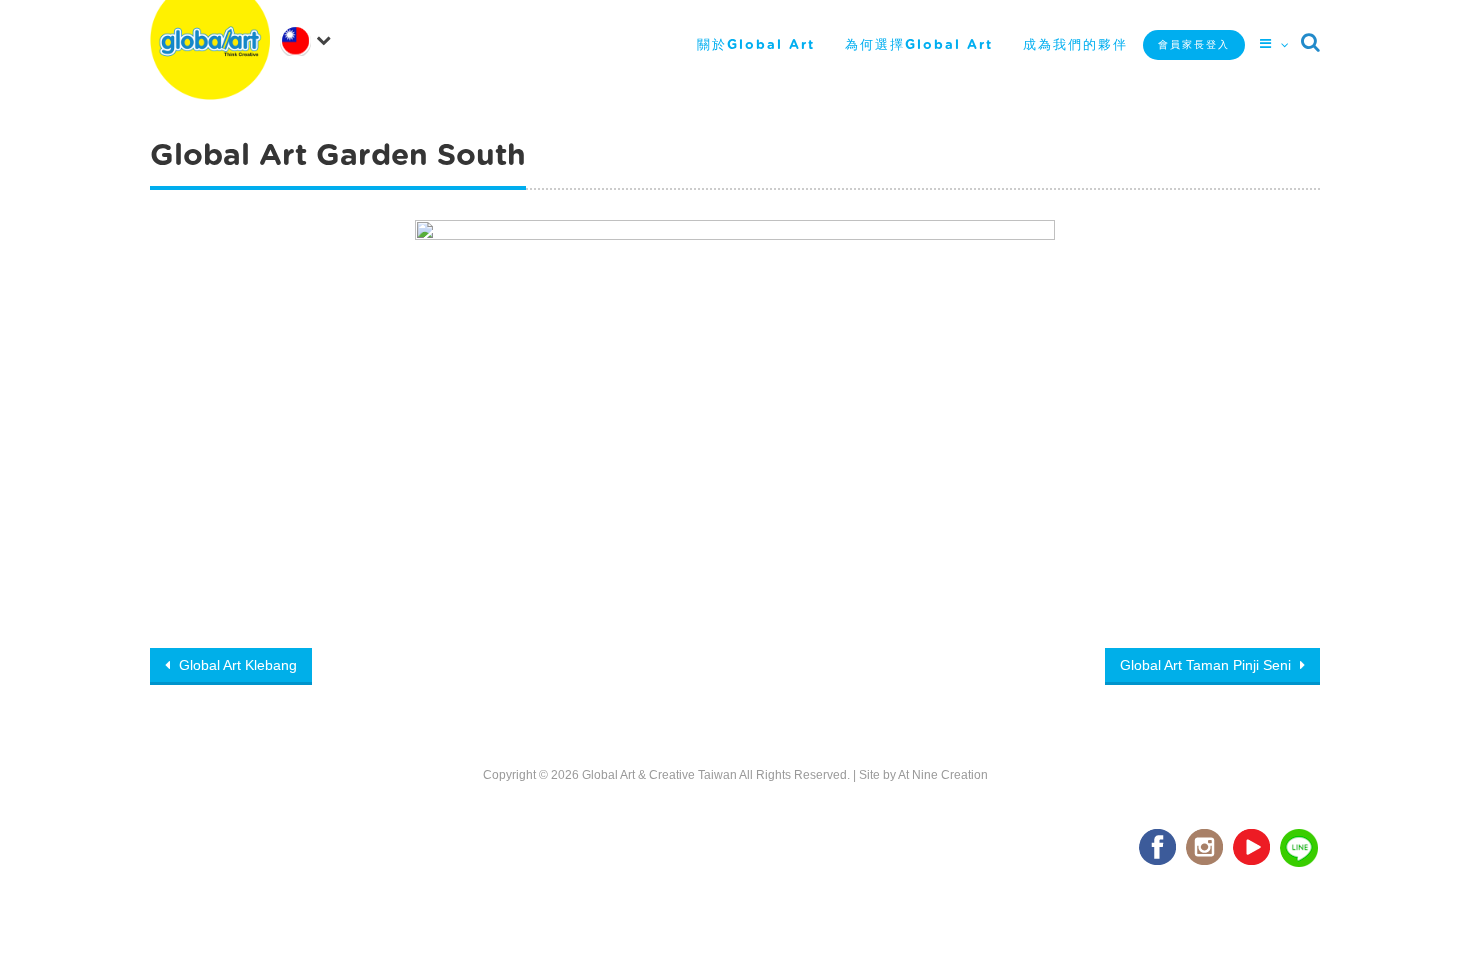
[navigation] (310, 39)
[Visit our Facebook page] (1159, 848)
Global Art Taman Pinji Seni (1207, 665)
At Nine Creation (943, 775)
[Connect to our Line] (1300, 848)
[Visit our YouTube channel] (1253, 848)
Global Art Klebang (236, 665)
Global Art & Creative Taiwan (659, 775)
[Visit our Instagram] (1206, 848)
